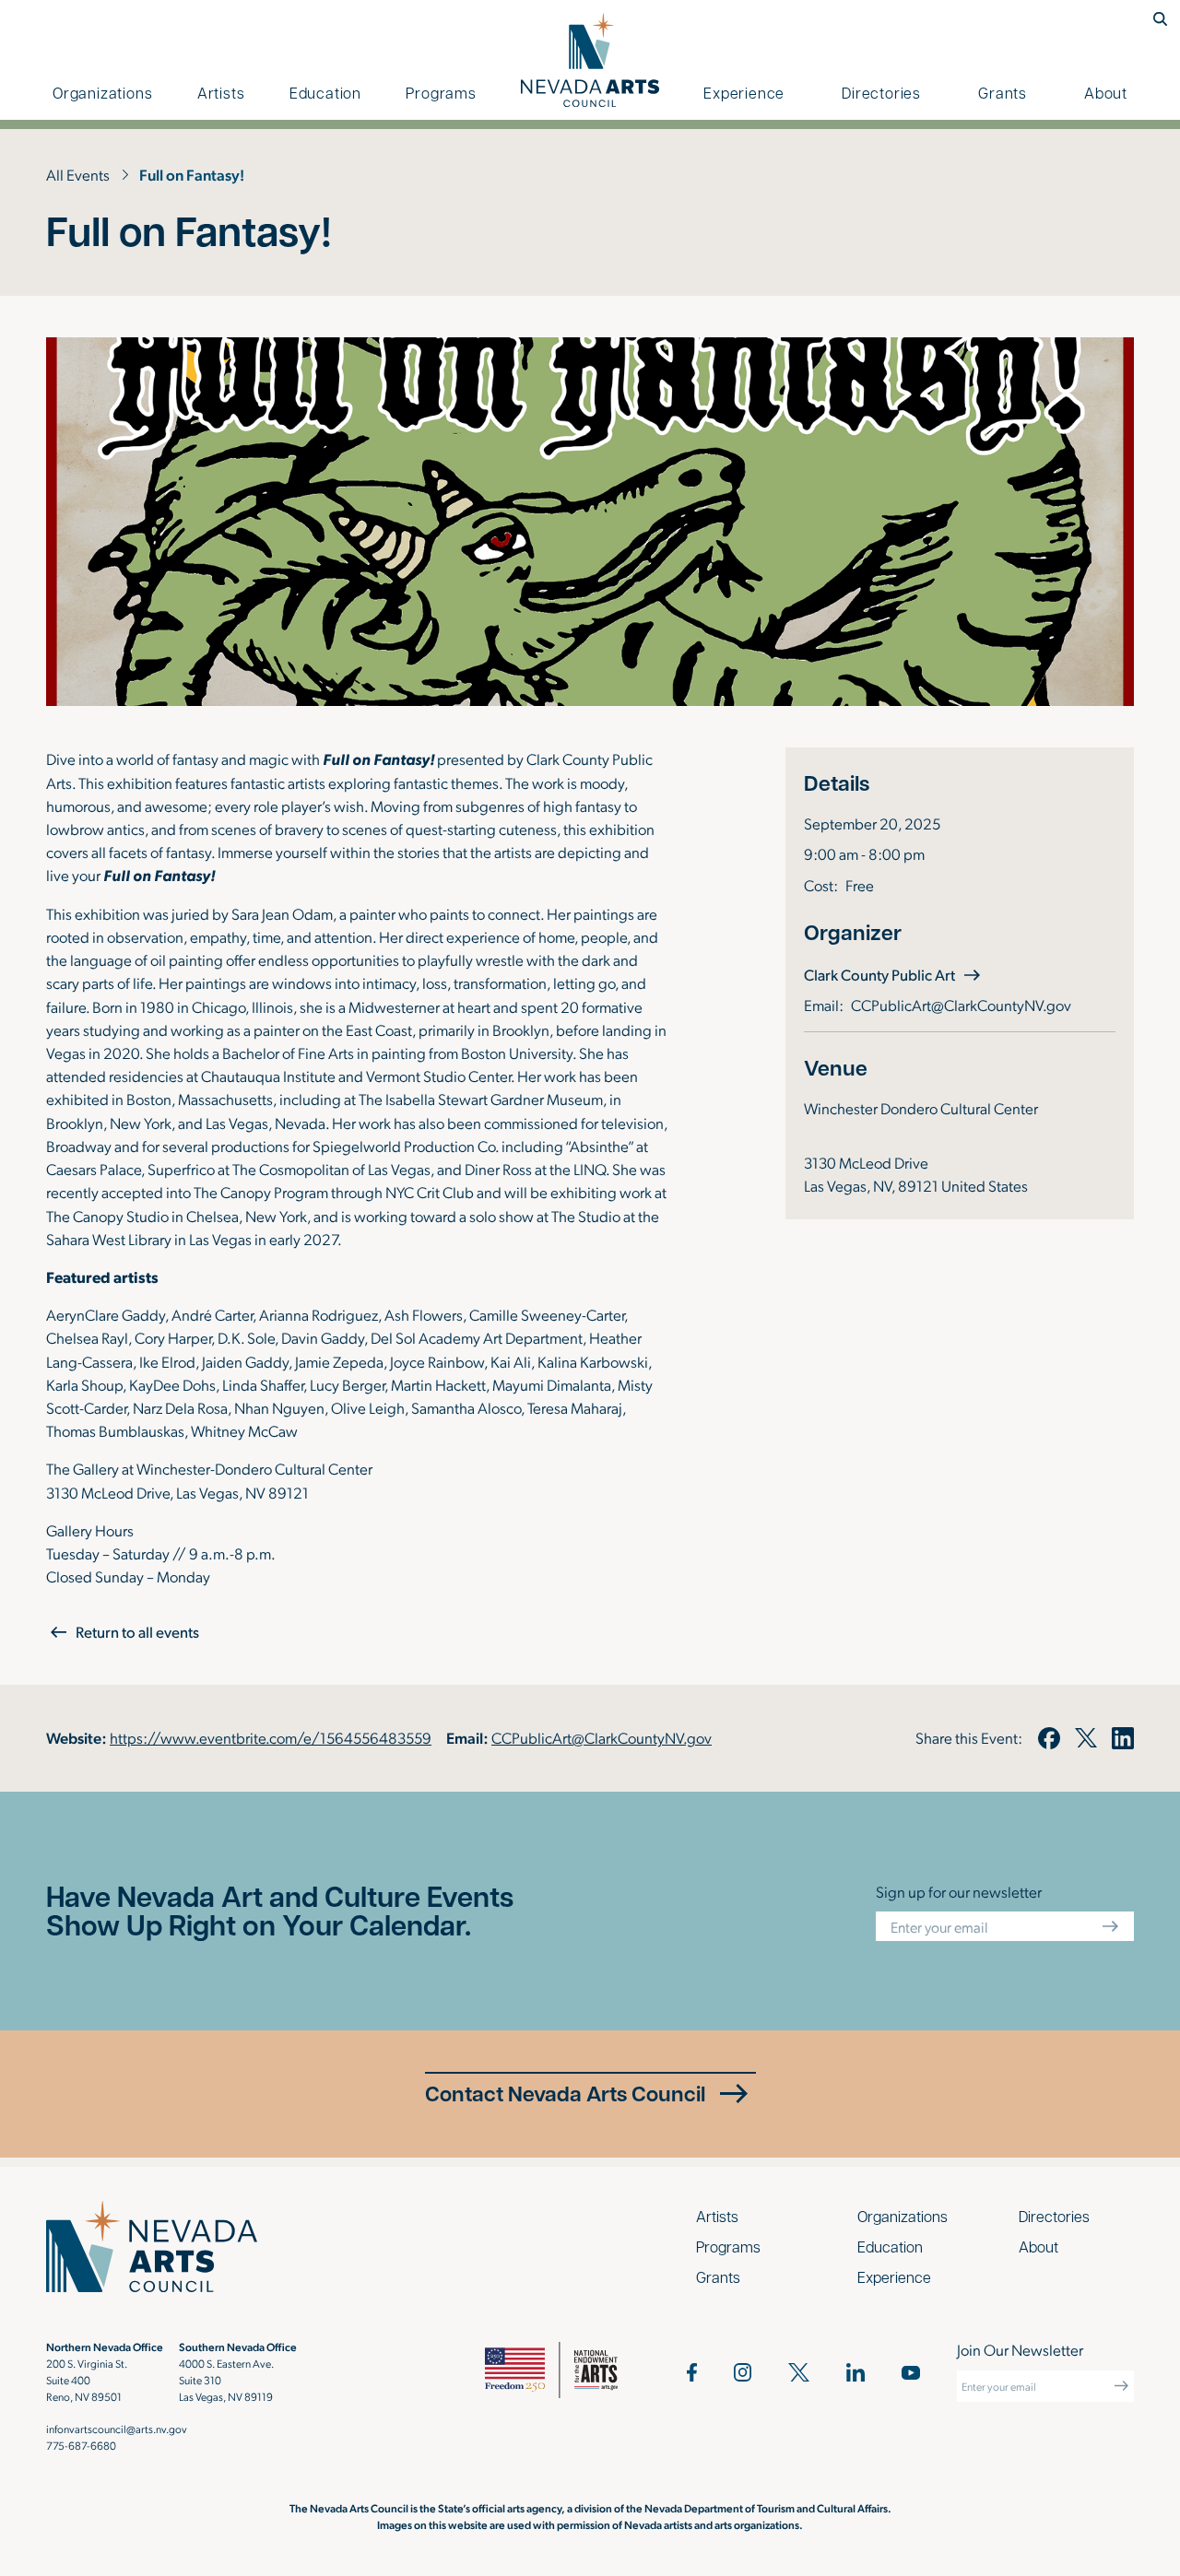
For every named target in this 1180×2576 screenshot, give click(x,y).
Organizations (102, 93)
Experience (744, 93)
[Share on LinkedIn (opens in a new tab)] (1123, 1738)
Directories (881, 93)
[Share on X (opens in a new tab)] (1086, 1738)
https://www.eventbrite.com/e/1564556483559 (271, 1737)
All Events (78, 174)
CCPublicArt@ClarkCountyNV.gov (961, 1005)
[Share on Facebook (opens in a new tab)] (1048, 1738)
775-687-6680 (81, 2445)
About (1106, 93)
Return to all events (137, 1632)
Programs (441, 93)
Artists (221, 93)
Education (325, 93)
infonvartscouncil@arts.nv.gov (117, 2429)
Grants (1003, 93)
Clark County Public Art (894, 974)
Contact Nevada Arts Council (565, 2093)
